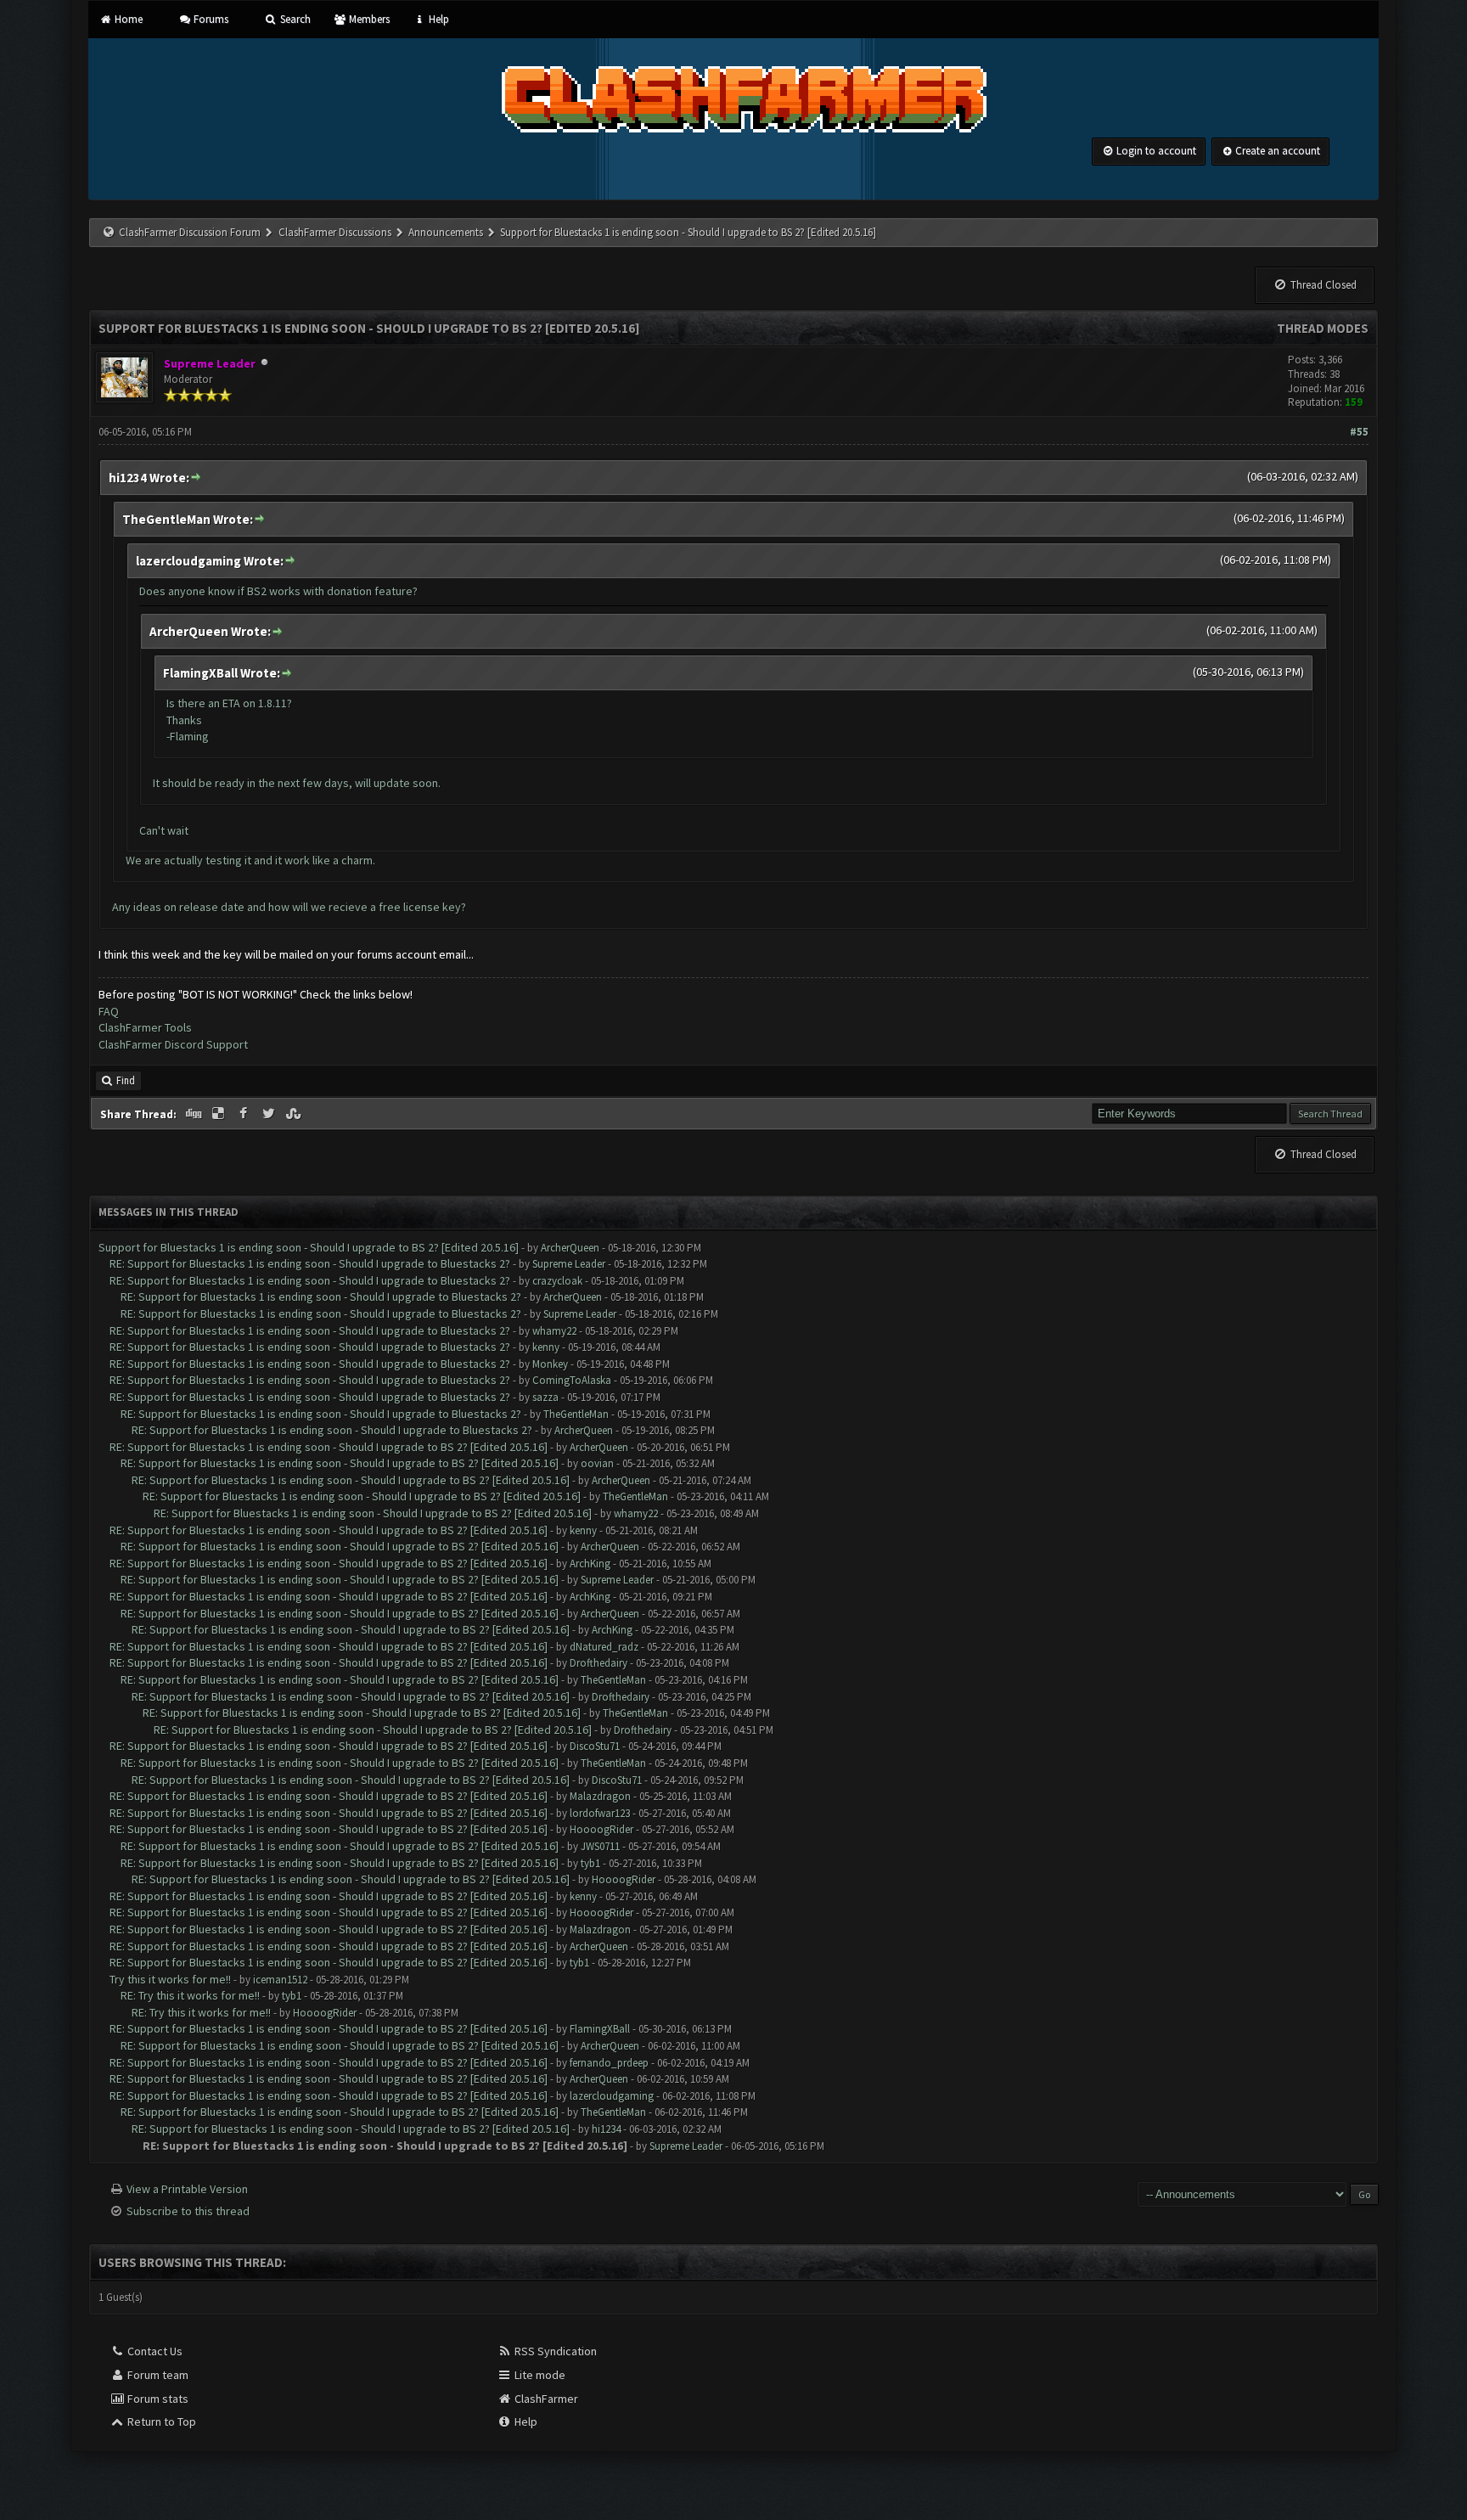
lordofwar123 (600, 1813)
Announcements (446, 232)
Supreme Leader (569, 1264)
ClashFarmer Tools (145, 1027)
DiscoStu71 (595, 1746)
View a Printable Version (187, 2189)
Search (294, 19)
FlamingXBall (600, 2029)
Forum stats (157, 2399)
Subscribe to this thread (188, 2211)
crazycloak (557, 1281)
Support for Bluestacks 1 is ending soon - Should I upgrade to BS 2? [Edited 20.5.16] (309, 1247)
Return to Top (160, 2422)
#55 (1359, 432)
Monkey (550, 1364)
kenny (546, 1347)
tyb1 (590, 1863)
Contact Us (154, 2351)
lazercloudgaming (612, 2096)
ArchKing (590, 1564)
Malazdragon (600, 1796)
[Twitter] (270, 1114)
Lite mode (539, 2375)
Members (368, 19)
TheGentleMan (576, 1414)
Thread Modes (1323, 328)
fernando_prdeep (609, 2063)
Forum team (157, 2375)
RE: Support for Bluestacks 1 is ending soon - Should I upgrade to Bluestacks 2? (310, 1263)
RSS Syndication (554, 2351)
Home (127, 19)
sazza (545, 1397)
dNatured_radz (604, 1647)
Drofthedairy (599, 1663)
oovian (597, 1463)
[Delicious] (220, 1114)
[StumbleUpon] (295, 1114)
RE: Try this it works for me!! (190, 1995)
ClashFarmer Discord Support (173, 1044)
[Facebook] (245, 1114)
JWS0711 (600, 1846)
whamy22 (554, 1331)
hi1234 (606, 2129)
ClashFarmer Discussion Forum (190, 232)
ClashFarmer (545, 2399)
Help (437, 19)
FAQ (109, 1011)
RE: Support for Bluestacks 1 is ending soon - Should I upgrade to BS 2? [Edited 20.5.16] (329, 1447)
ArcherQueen (570, 1248)
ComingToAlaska (572, 1380)
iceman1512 (280, 1980)
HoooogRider (601, 1829)
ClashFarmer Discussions (336, 232)
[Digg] (194, 1114)
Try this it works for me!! (170, 1979)
